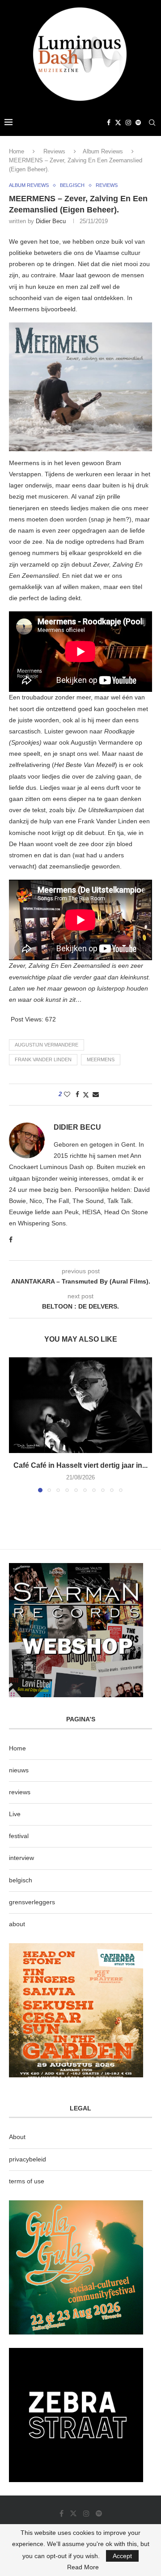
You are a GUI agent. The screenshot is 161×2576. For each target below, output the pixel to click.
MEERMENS (101, 1059)
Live (15, 1814)
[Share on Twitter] (86, 1095)
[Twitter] (118, 123)
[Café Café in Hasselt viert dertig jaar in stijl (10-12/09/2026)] (80, 1405)
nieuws (19, 1770)
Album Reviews (103, 151)
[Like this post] (67, 1094)
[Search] (152, 123)
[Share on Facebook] (77, 1094)
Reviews (54, 151)
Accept (122, 2556)
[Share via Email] (96, 1094)
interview (21, 1858)
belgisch (21, 1880)
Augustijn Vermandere (47, 1045)
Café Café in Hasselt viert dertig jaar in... (80, 1465)
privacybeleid (28, 2159)
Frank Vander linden (43, 1059)
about (17, 1924)
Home (17, 151)
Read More (83, 2567)
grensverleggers (32, 1902)
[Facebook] (109, 123)
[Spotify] (138, 123)
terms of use (27, 2181)
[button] (17, 1424)
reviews (20, 1792)
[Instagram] (128, 123)
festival (19, 1836)
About (17, 2137)
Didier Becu (51, 221)
